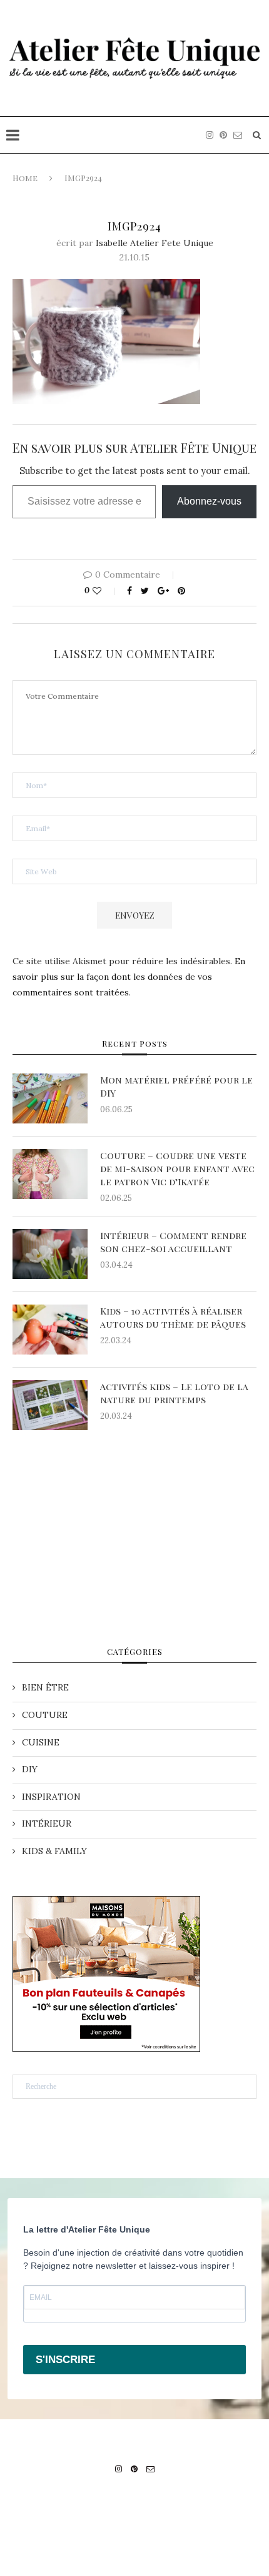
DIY (30, 1769)
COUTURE (45, 1715)
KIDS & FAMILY (54, 1851)
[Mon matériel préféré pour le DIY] (50, 1098)
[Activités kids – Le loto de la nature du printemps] (50, 1405)
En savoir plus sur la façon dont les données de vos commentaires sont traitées (129, 977)
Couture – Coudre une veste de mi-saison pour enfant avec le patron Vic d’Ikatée (177, 1168)
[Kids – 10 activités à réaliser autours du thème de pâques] (50, 1330)
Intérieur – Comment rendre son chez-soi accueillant (173, 1242)
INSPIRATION (51, 1797)
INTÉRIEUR (47, 1823)
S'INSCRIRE (65, 2360)
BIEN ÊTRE (45, 1687)
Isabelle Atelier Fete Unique (155, 243)
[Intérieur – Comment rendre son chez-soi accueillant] (50, 1254)
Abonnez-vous (209, 501)
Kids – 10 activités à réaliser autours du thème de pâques (174, 1317)
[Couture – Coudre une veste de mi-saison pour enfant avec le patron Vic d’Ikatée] (50, 1174)
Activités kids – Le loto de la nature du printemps (174, 1393)
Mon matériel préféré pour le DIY (176, 1086)
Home (25, 178)
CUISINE (41, 1742)
